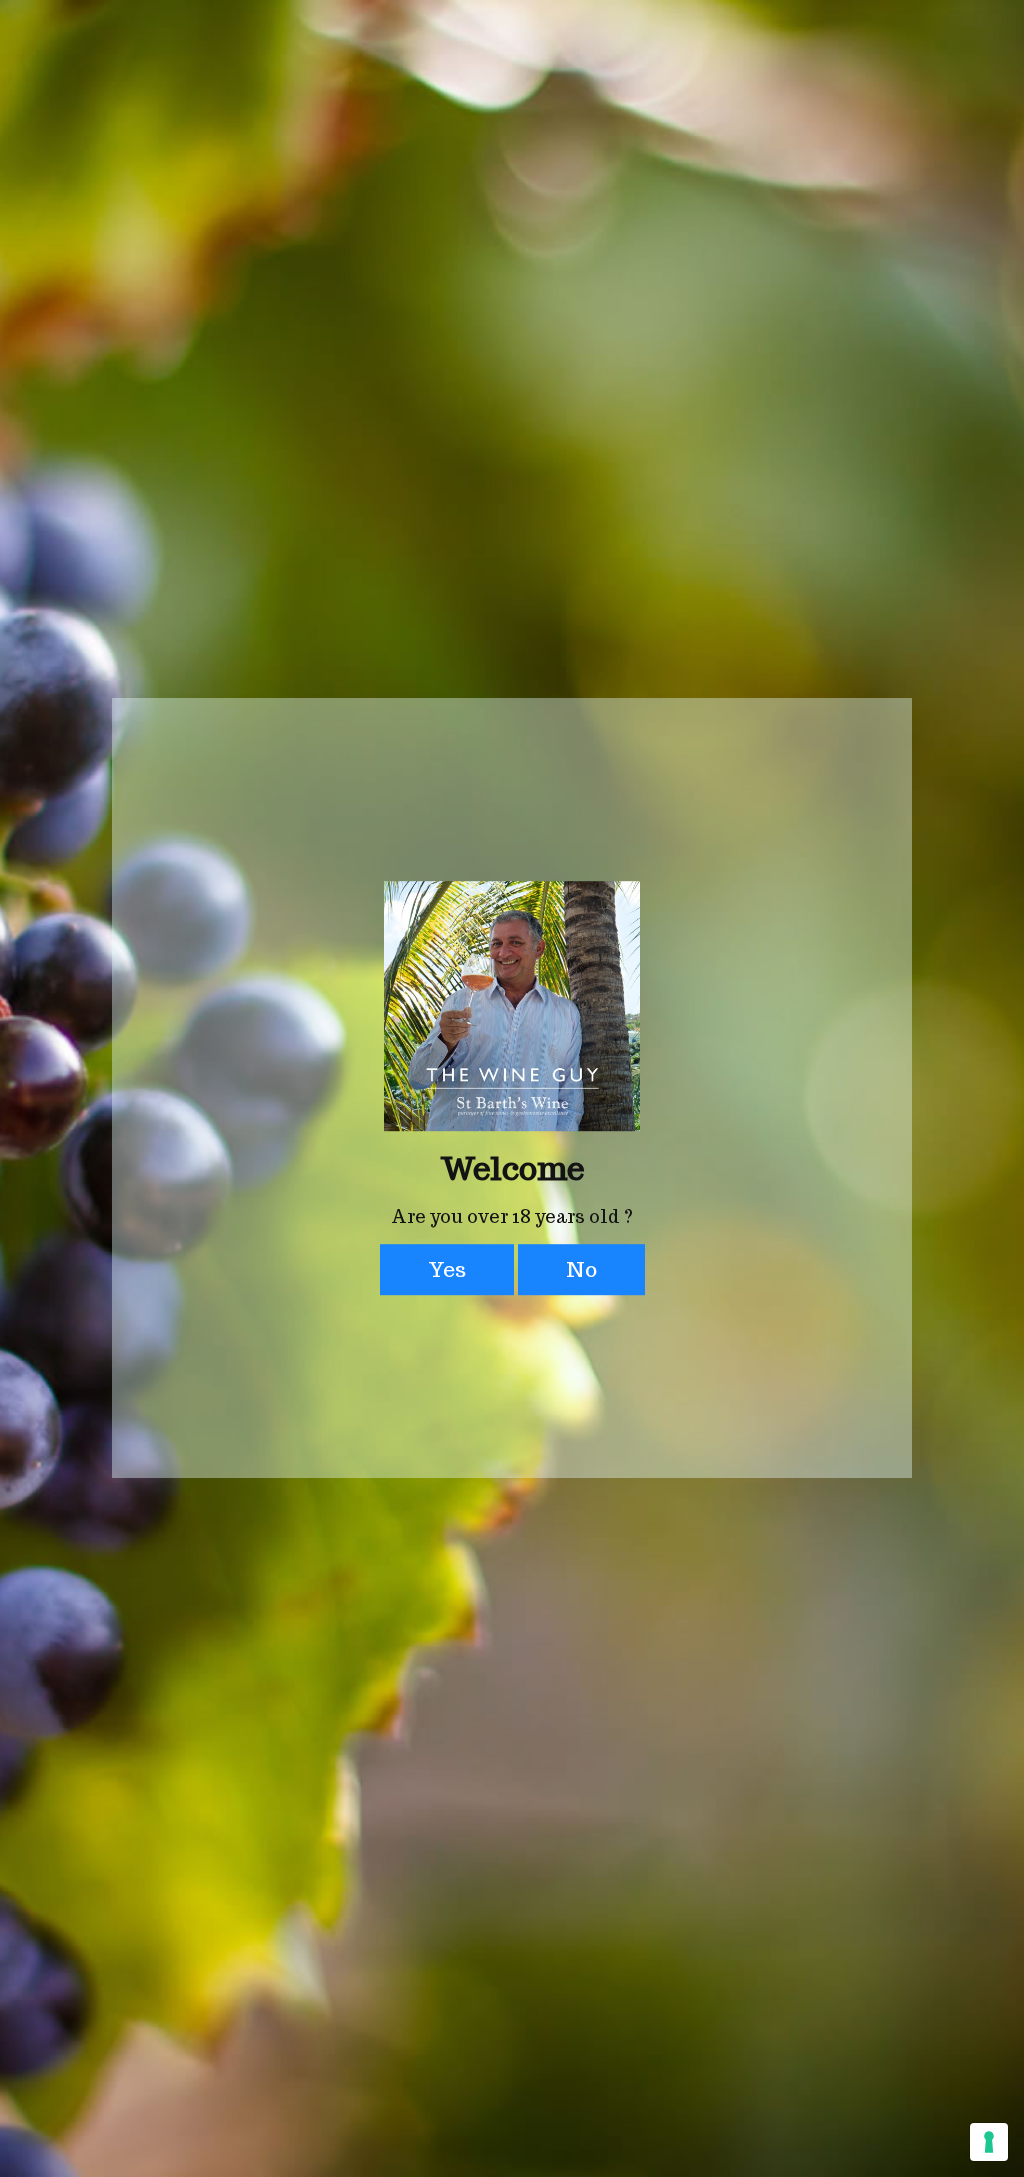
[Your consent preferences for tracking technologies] (989, 2142)
